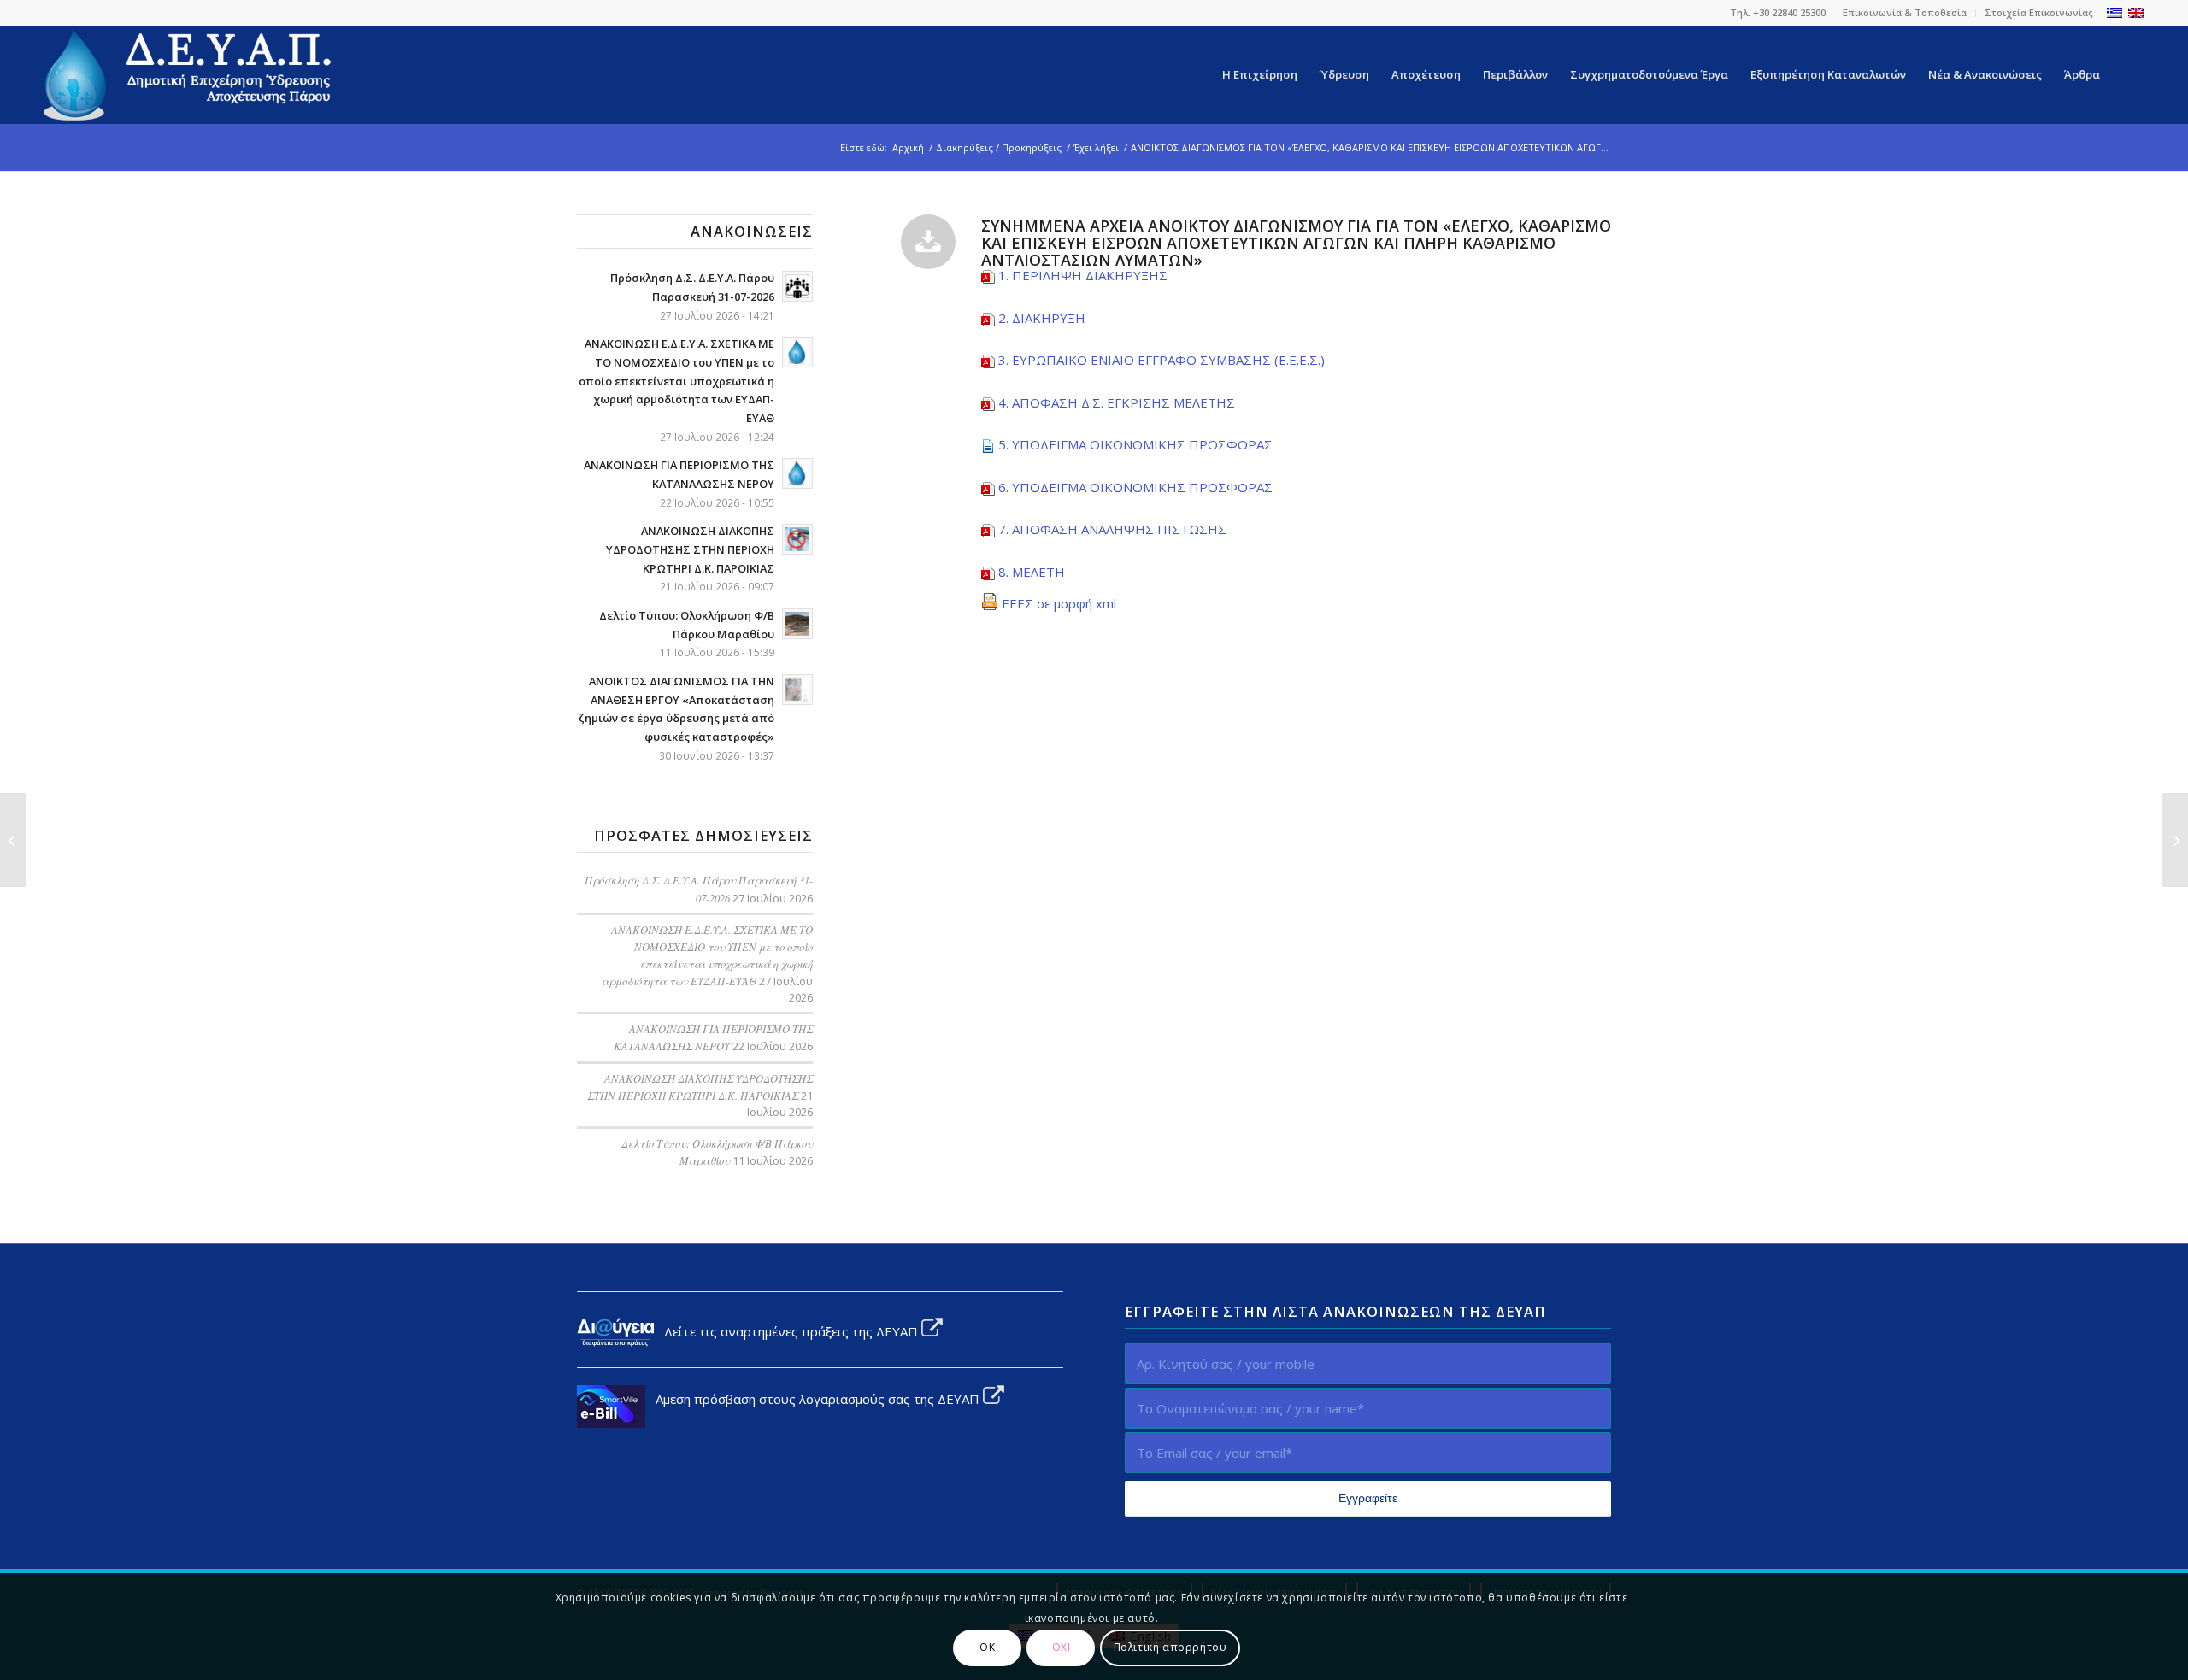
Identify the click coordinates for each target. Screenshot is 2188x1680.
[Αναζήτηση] (2128, 75)
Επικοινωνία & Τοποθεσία (1905, 12)
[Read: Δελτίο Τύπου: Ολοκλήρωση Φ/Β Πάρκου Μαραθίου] (797, 624)
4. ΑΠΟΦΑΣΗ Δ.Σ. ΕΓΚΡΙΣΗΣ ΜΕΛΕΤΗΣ (1117, 402)
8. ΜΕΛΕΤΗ (1032, 572)
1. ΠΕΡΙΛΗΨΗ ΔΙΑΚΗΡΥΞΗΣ (1083, 275)
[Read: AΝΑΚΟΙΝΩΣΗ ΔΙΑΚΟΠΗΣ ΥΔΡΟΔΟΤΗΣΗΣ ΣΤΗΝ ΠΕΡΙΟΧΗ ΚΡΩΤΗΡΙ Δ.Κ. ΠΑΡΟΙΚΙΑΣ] (797, 539)
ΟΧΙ (1062, 1647)
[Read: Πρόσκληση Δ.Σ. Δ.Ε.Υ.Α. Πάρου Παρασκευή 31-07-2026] (797, 286)
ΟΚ (987, 1647)
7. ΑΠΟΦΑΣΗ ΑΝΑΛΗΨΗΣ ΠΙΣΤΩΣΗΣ (1112, 529)
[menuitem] (1905, 13)
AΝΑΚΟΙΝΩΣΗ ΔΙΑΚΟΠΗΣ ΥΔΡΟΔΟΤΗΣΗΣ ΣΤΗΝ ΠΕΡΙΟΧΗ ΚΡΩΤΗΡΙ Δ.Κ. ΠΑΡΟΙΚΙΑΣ (690, 549)
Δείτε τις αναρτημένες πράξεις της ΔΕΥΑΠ (788, 1331)
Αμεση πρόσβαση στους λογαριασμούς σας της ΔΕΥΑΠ (814, 1399)
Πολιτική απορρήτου (1170, 1647)
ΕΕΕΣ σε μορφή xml (1057, 603)
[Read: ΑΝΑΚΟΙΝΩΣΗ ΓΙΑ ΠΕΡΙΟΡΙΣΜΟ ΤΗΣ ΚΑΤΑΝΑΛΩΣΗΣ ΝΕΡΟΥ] (797, 473)
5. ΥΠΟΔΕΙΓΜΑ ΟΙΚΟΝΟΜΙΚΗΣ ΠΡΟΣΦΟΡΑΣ (1135, 444)
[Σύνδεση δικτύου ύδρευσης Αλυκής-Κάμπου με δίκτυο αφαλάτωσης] (13, 840)
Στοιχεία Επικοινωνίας (2039, 12)
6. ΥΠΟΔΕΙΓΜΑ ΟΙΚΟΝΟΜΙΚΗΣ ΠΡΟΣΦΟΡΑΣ (1135, 487)
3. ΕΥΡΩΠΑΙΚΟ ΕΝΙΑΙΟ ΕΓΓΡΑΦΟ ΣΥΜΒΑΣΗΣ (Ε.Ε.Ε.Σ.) (1162, 360)
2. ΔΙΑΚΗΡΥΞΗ (1042, 318)
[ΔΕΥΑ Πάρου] (189, 75)
